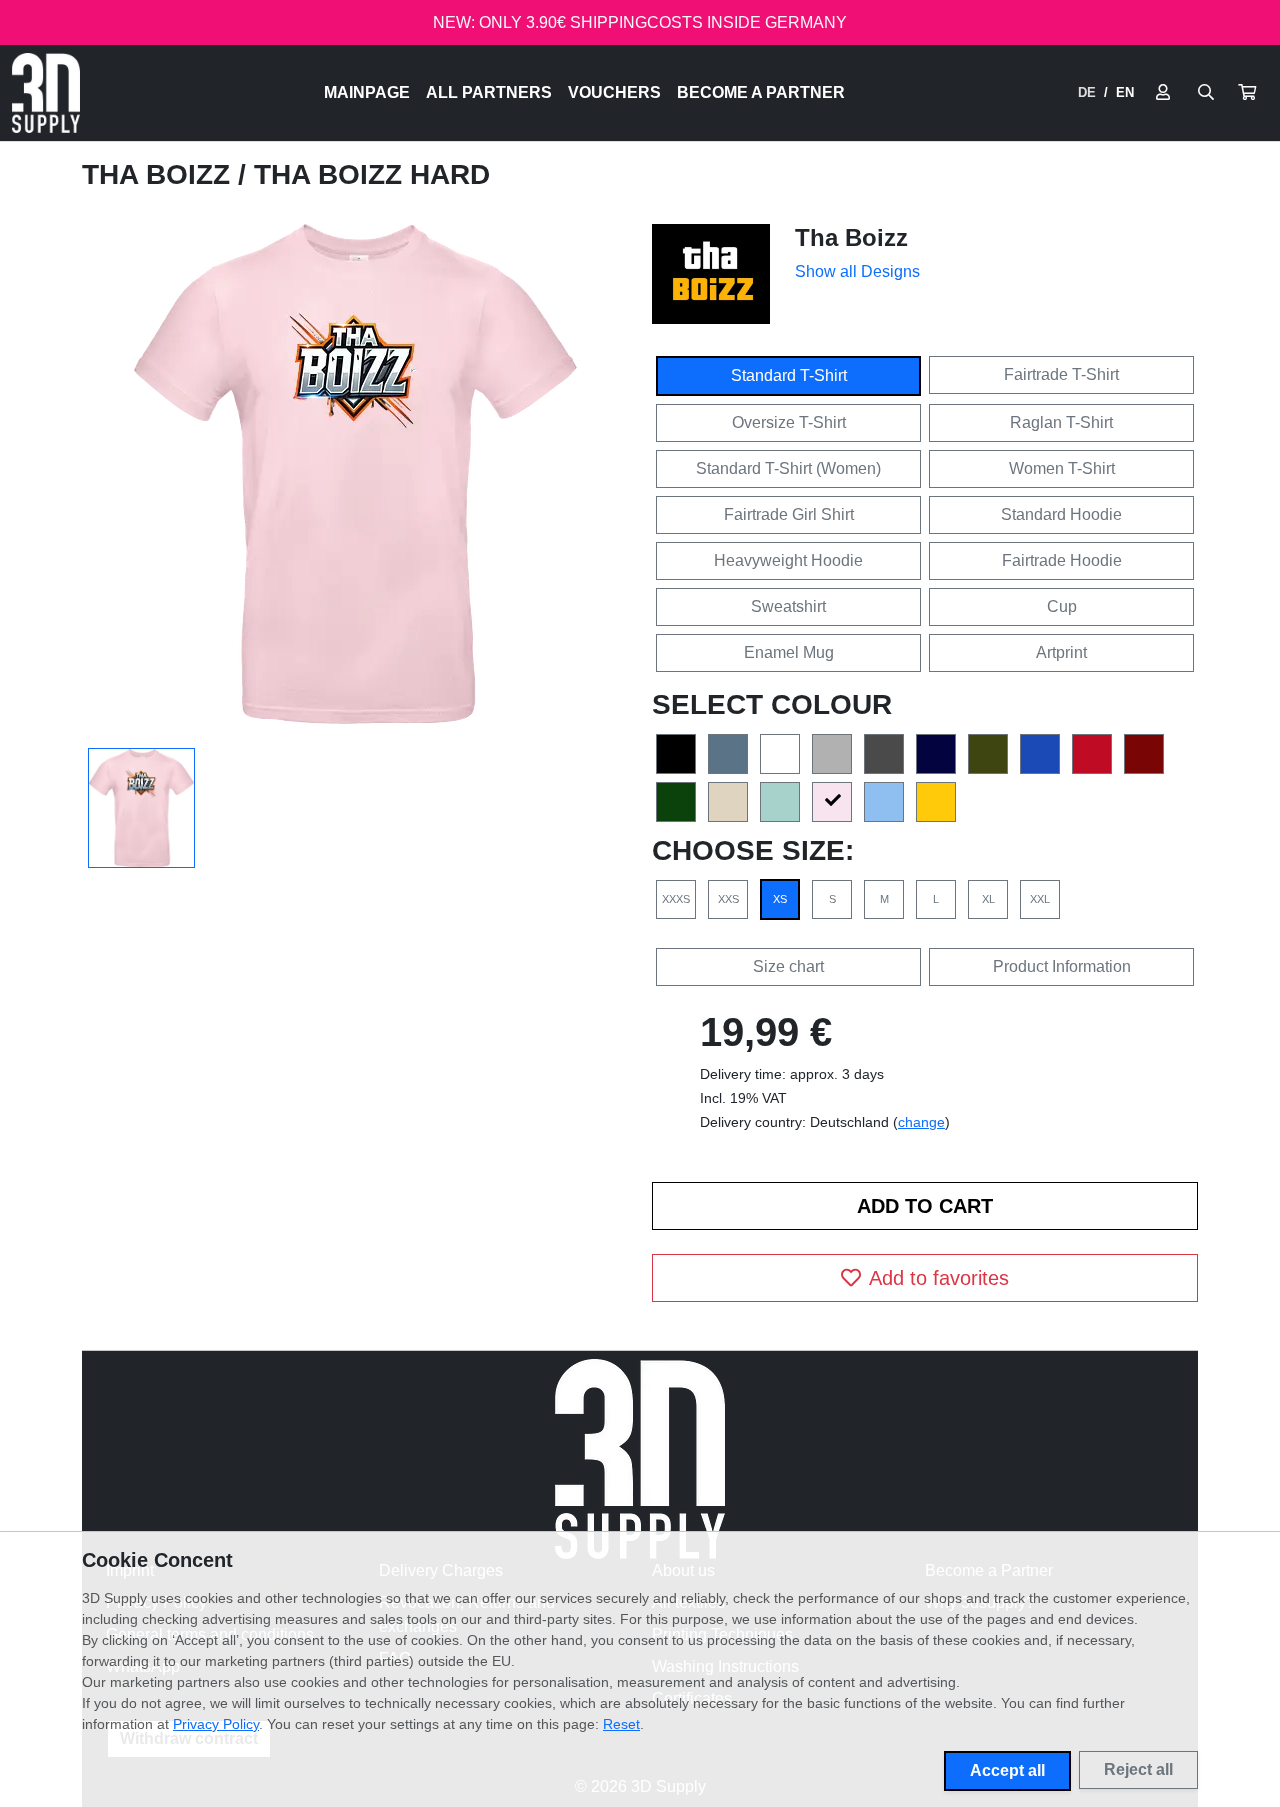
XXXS (676, 899)
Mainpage (367, 92)
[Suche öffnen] (1206, 93)
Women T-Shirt (1062, 468)
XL (988, 899)
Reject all (1138, 1769)
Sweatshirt (788, 606)
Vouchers (614, 92)
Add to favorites (939, 1278)
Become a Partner (761, 92)
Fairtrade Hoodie (1062, 560)
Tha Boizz (160, 174)
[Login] (1163, 93)
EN (1125, 92)
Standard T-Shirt (789, 375)
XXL (1040, 899)
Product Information (1062, 966)
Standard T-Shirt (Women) (788, 468)
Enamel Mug (789, 652)
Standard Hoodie (1061, 514)
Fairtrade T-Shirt (1061, 374)
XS (780, 899)
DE (1087, 92)
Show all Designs (857, 271)
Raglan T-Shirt (1061, 422)
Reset (621, 1724)
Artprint (1061, 652)
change (921, 1122)
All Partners (489, 92)
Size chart (788, 966)
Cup (1062, 606)
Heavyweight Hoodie (788, 560)
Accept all (1007, 1770)
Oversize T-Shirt (789, 422)
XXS (728, 899)
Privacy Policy (216, 1724)
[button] (1247, 93)
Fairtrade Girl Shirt (789, 514)
